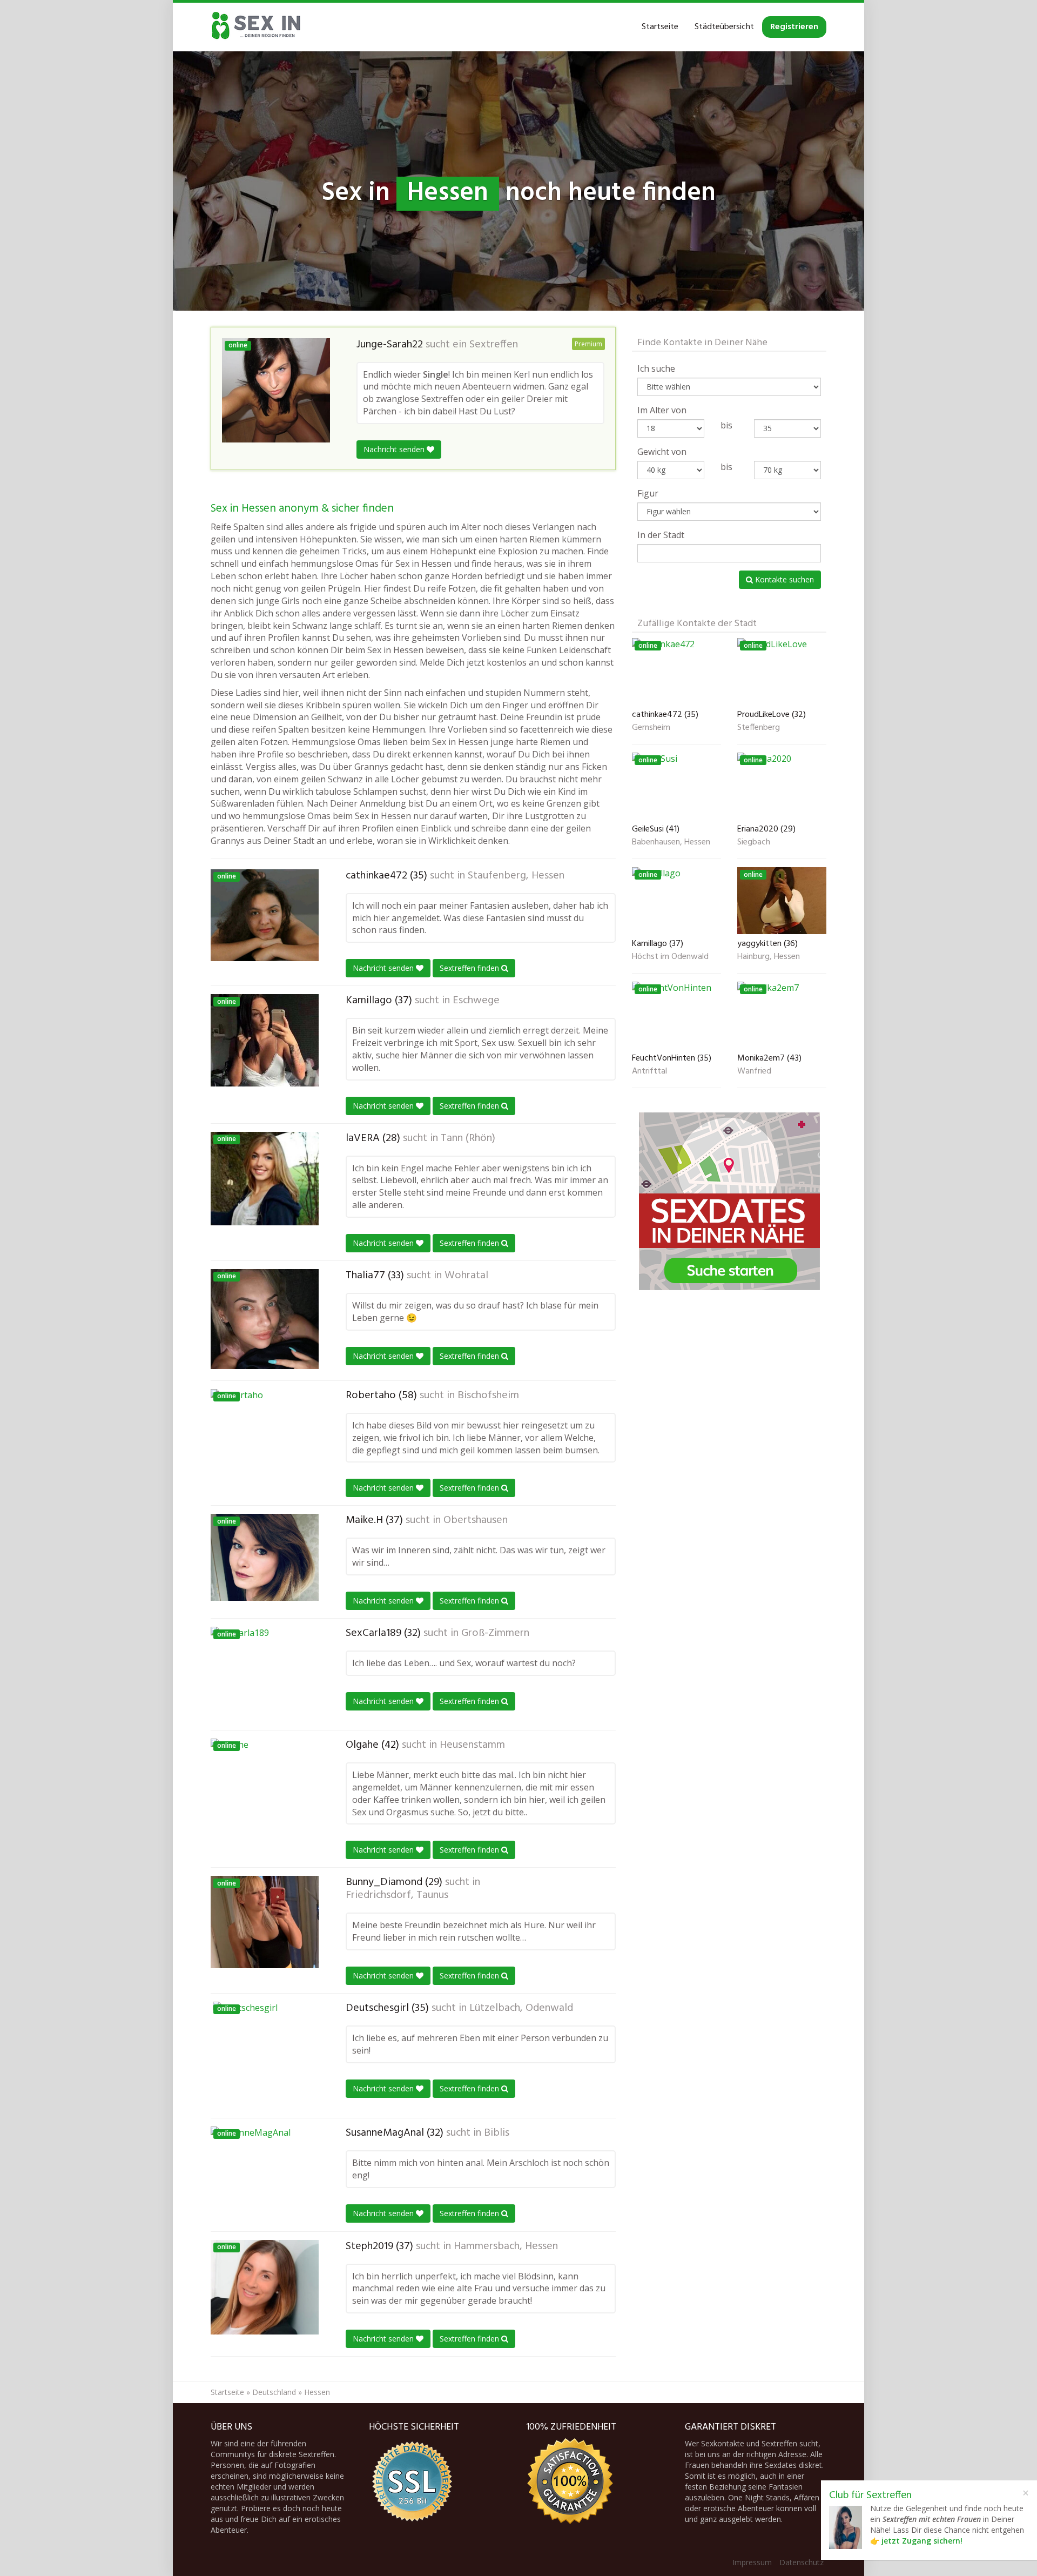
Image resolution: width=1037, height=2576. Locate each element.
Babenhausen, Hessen (671, 843)
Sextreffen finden (470, 968)
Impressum (752, 2562)
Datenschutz (802, 2562)
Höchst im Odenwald (670, 957)
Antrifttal (649, 1072)
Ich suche (656, 368)
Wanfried (754, 1072)
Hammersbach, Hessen (506, 2246)
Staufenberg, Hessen (516, 876)
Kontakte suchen (783, 579)
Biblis (497, 2133)
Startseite (660, 27)
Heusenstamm (472, 1745)
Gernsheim (651, 728)
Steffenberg (759, 728)
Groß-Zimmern (495, 1633)
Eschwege (476, 1001)
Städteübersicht (724, 27)
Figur (648, 493)
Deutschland (274, 2392)
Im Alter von (662, 410)
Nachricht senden (395, 449)
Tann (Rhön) (468, 1138)
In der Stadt (661, 535)
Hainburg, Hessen (769, 957)
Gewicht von (662, 452)
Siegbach (754, 843)
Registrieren (794, 27)
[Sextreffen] (257, 27)
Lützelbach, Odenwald (521, 2008)
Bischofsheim (488, 1396)
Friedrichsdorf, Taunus (397, 1895)
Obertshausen (476, 1520)
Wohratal (466, 1276)
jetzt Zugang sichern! (922, 2541)
